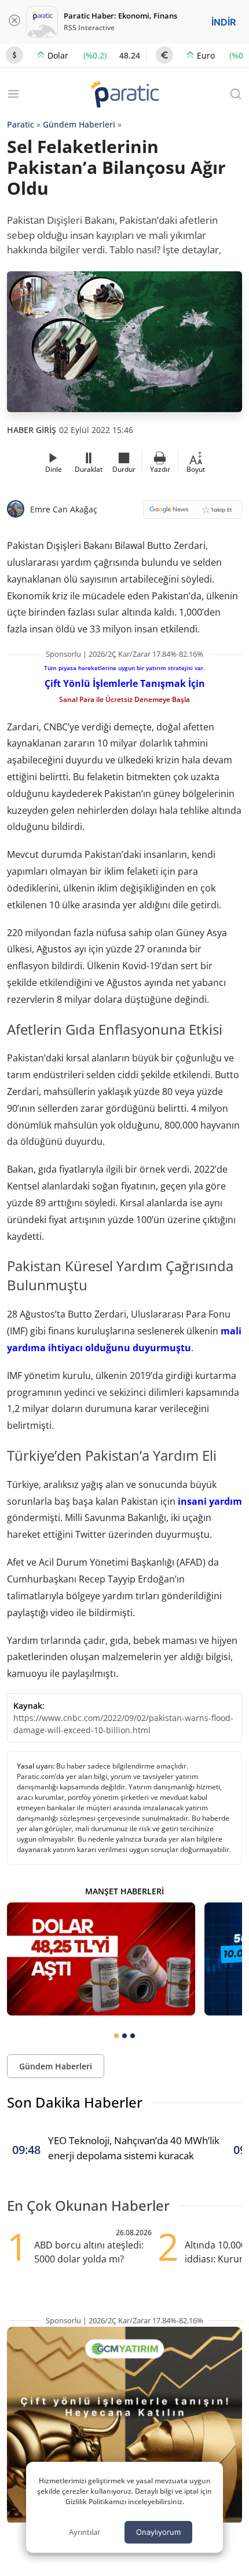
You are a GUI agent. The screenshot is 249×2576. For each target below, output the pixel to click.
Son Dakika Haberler (75, 2102)
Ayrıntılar (85, 2532)
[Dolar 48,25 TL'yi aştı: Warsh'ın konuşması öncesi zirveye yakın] (101, 1959)
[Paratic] (124, 95)
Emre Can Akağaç (64, 509)
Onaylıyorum (158, 2532)
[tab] (116, 2036)
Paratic (21, 124)
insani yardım (210, 1501)
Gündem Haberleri (79, 124)
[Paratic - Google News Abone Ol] (193, 513)
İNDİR (224, 22)
